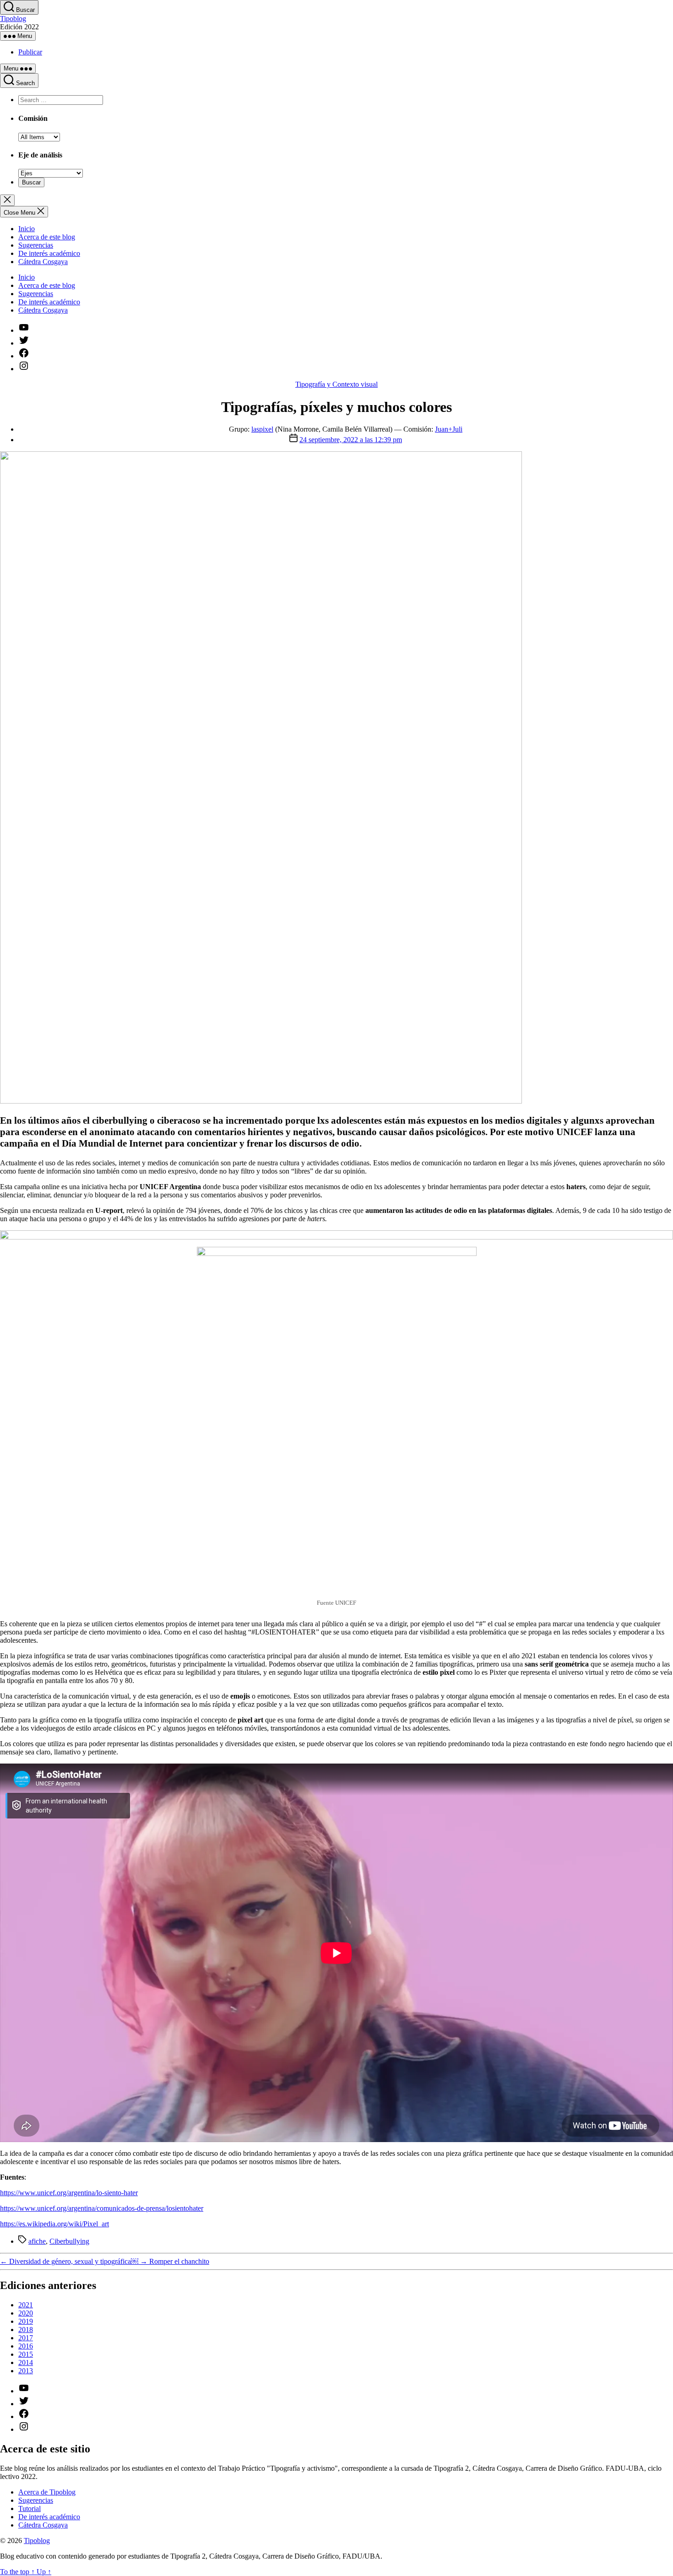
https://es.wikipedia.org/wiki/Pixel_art (54, 2224)
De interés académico (49, 253)
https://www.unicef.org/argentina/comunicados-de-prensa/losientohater (102, 2208)
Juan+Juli (449, 429)
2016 (26, 2346)
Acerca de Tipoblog (47, 2492)
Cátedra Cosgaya (43, 262)
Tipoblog (13, 19)
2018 (26, 2330)
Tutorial (30, 2508)
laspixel (262, 429)
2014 (26, 2362)
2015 (26, 2354)
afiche (37, 2241)
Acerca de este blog (47, 237)
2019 (26, 2321)
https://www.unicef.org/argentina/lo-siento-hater (69, 2193)
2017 (26, 2338)
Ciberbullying (69, 2241)
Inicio (27, 229)
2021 (26, 2305)
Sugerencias (36, 245)
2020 (26, 2313)
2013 (26, 2371)
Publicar (30, 52)
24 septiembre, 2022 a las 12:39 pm (351, 440)
